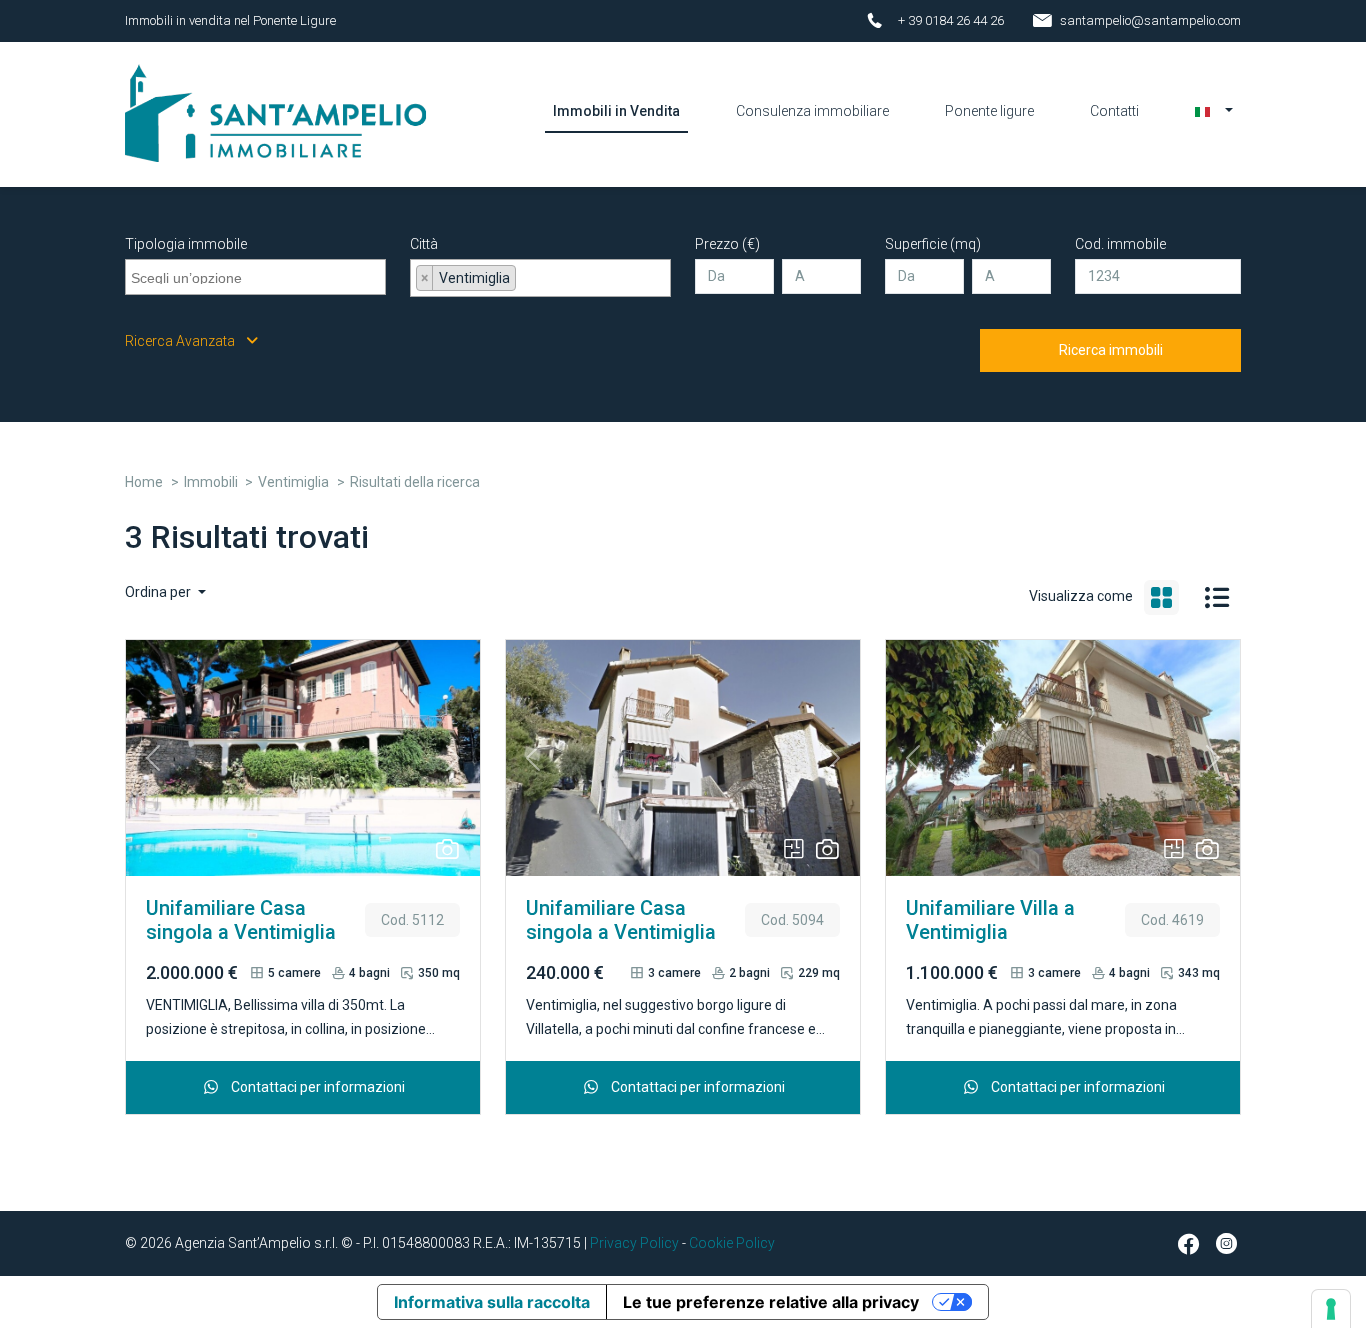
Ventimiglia (293, 482)
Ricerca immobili (1111, 350)
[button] (1214, 111)
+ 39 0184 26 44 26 (951, 20)
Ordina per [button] (159, 592)
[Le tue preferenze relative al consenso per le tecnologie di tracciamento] (1331, 1309)
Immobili (211, 482)
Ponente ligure (989, 111)
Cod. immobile (1120, 244)
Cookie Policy (732, 1243)
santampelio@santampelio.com (1150, 20)
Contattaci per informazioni (316, 1087)
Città (424, 244)
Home (144, 482)
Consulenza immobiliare (812, 111)
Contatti (1114, 111)
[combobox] (255, 277)
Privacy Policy (634, 1243)
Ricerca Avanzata (181, 341)
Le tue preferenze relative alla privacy (771, 1302)
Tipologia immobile (186, 244)
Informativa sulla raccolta (492, 1302)
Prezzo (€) (727, 244)
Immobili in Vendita (616, 111)
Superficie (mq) (933, 244)
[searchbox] (258, 275)
